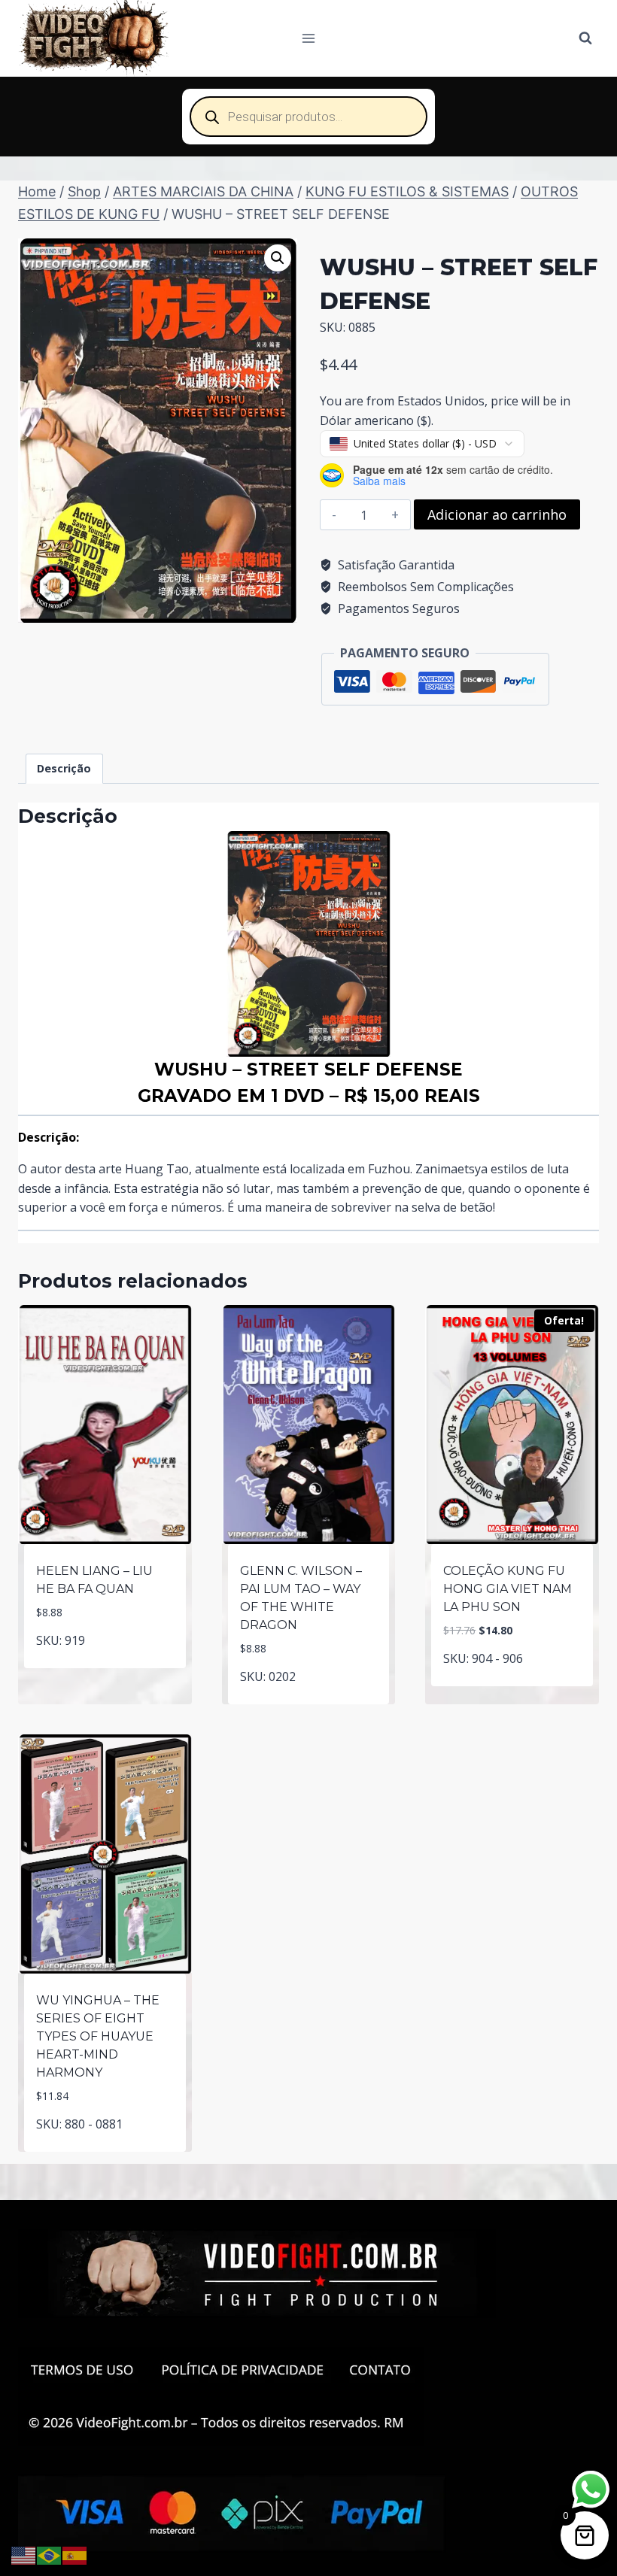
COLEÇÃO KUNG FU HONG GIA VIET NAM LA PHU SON (508, 1589)
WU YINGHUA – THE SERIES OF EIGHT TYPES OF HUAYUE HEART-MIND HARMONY (98, 2036)
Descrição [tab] (64, 768)
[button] (278, 258)
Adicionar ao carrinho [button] (105, 1665)
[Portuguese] (50, 2554)
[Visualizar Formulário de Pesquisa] (585, 38)
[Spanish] (75, 2554)
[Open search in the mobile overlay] (308, 117)
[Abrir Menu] (309, 38)
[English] (24, 2554)
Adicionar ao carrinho (497, 514)
